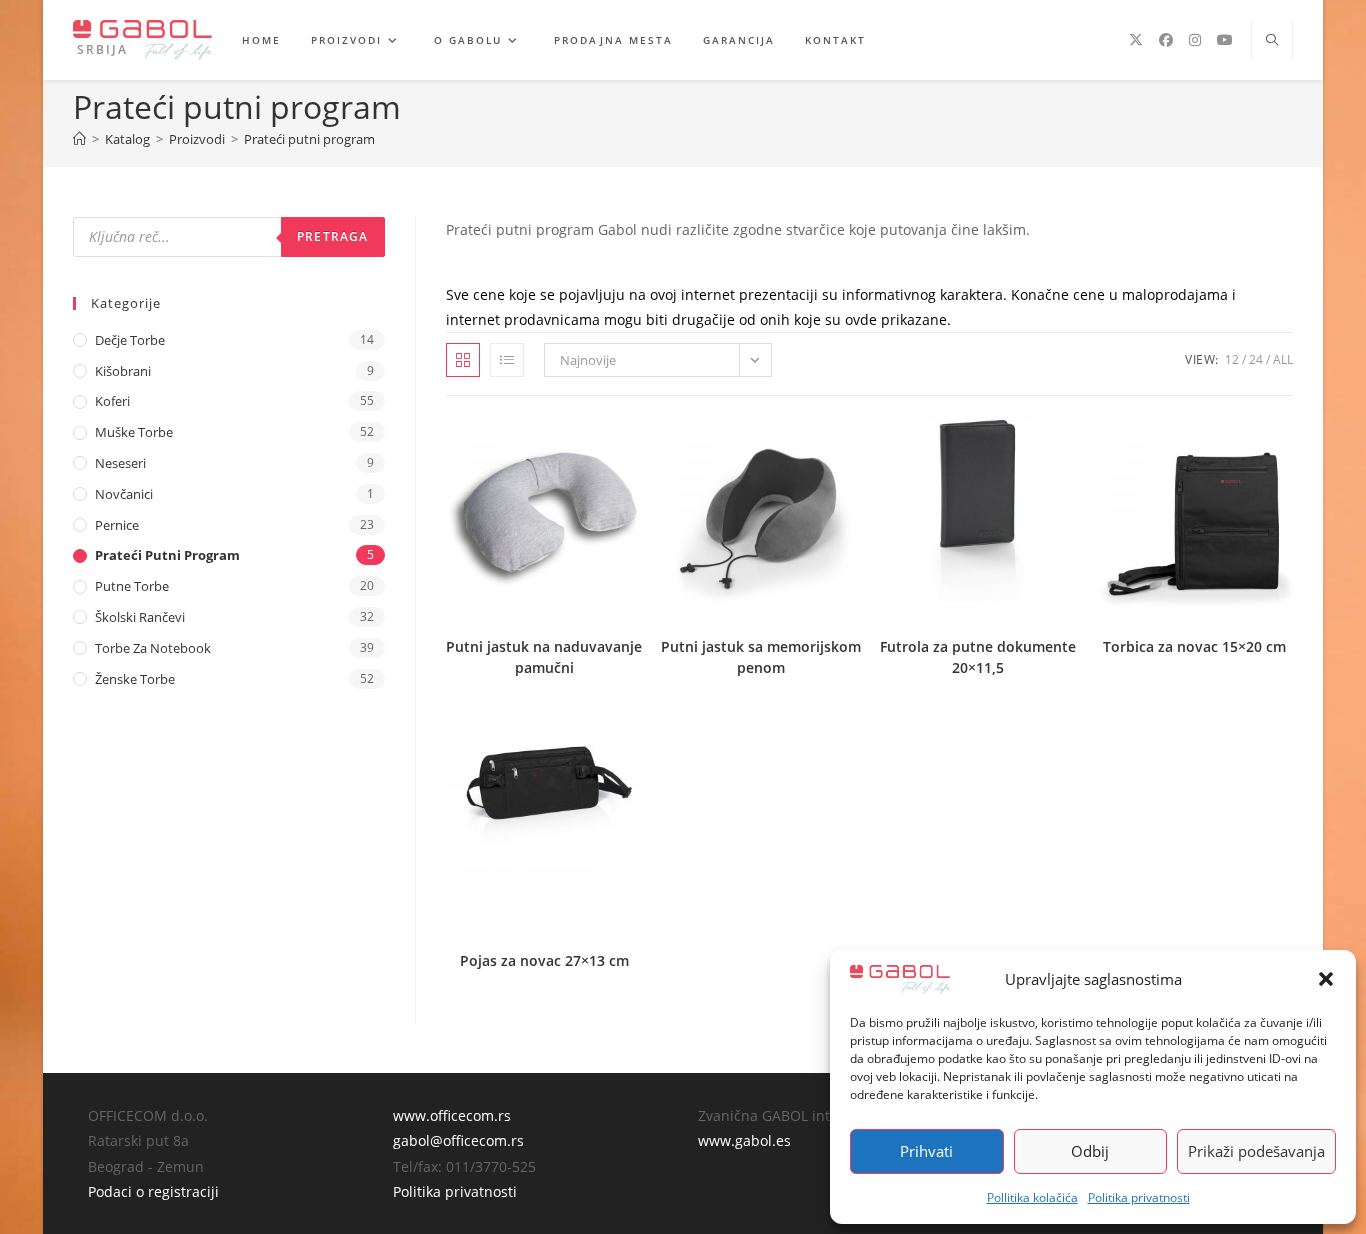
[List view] (507, 360)
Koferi (112, 401)
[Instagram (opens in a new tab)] (1195, 40)
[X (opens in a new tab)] (1136, 40)
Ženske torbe (135, 679)
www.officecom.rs (452, 1115)
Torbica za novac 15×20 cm (1194, 646)
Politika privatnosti (1139, 1197)
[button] (1326, 979)
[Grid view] (463, 360)
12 (1232, 359)
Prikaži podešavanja (1256, 1151)
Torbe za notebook (153, 648)
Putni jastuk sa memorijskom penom (761, 657)
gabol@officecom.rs (458, 1140)
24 (1256, 359)
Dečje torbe (130, 340)
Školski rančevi (140, 617)
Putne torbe (132, 586)
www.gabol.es (744, 1140)
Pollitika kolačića (1032, 1197)
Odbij (1090, 1151)
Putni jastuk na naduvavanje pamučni (544, 657)
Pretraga (333, 236)
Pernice (117, 525)
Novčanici (124, 494)
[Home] (79, 139)
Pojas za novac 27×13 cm (544, 960)
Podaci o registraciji (153, 1191)
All (1283, 359)
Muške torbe (134, 432)
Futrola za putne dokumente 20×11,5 (978, 657)
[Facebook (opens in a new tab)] (1166, 40)
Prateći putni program (309, 139)
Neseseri (120, 463)
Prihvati (926, 1151)
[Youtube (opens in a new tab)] (1225, 40)
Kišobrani (123, 371)
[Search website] (1272, 41)
